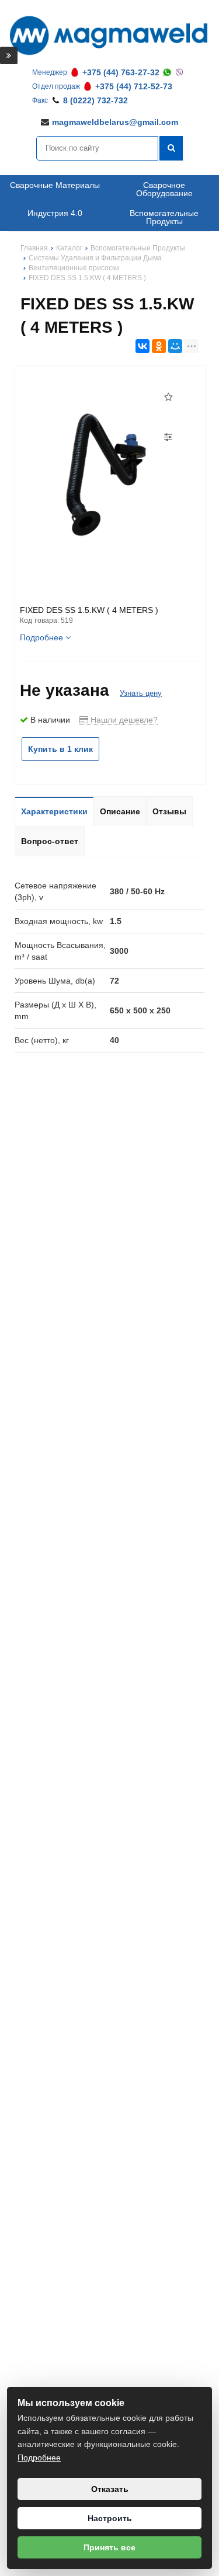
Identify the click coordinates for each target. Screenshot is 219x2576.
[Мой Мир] (175, 346)
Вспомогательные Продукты (164, 217)
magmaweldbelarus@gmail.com (115, 122)
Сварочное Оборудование (164, 189)
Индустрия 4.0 (55, 213)
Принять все (109, 2547)
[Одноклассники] (159, 346)
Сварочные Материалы (55, 185)
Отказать (110, 2489)
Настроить (110, 2518)
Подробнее (39, 2458)
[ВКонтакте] (142, 346)
